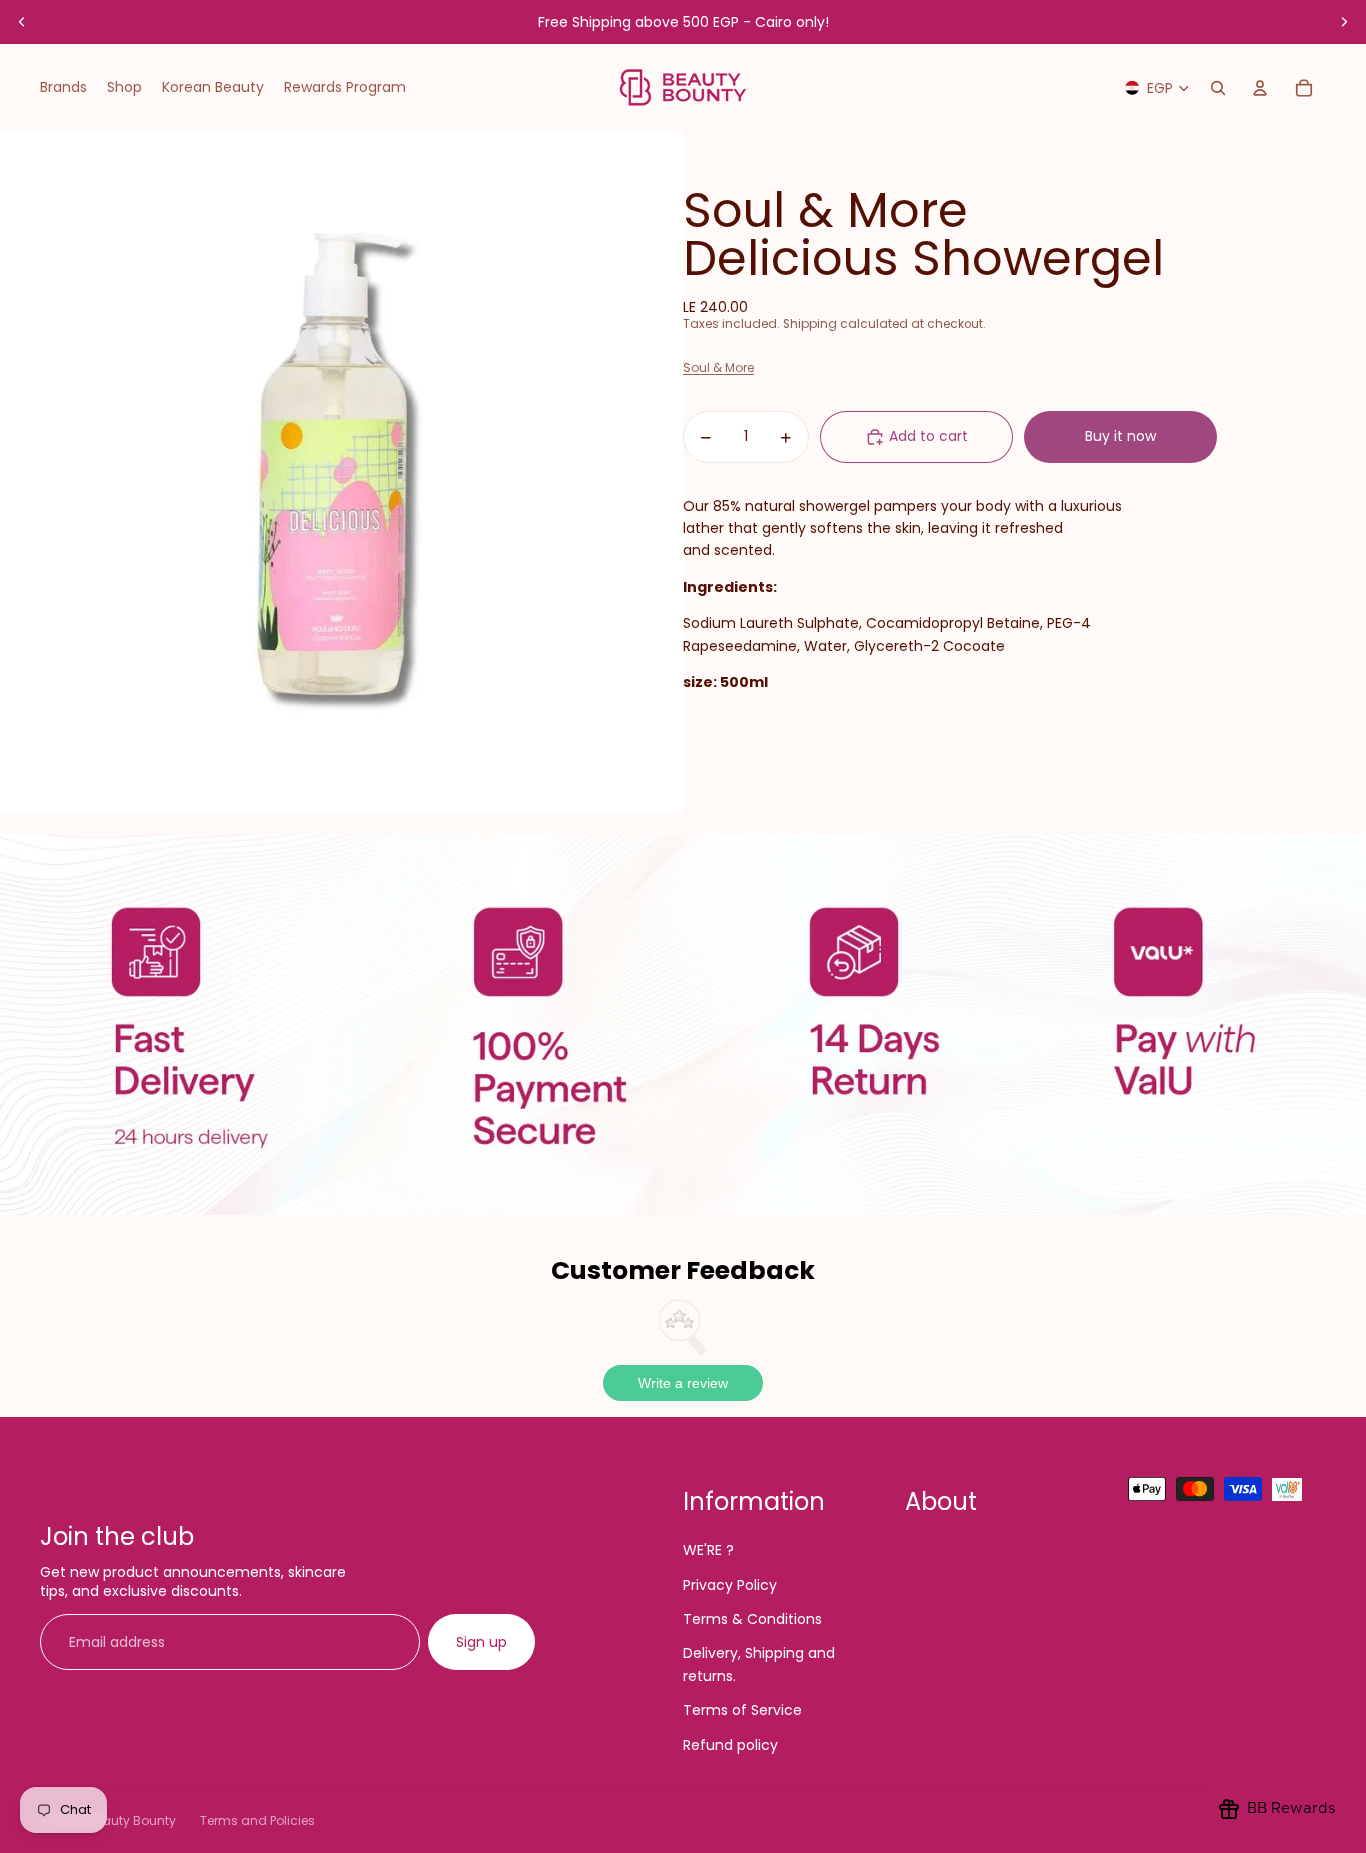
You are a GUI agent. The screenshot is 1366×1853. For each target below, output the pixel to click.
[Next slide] (1344, 22)
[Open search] (1218, 88)
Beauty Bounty (131, 1820)
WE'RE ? (708, 1550)
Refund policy (730, 1745)
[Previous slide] (22, 22)
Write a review (683, 1383)
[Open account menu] (1260, 88)
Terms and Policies (257, 1820)
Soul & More (718, 368)
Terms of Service (742, 1710)
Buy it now (1120, 437)
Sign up (481, 1642)
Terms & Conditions (752, 1619)
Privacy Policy (730, 1585)
